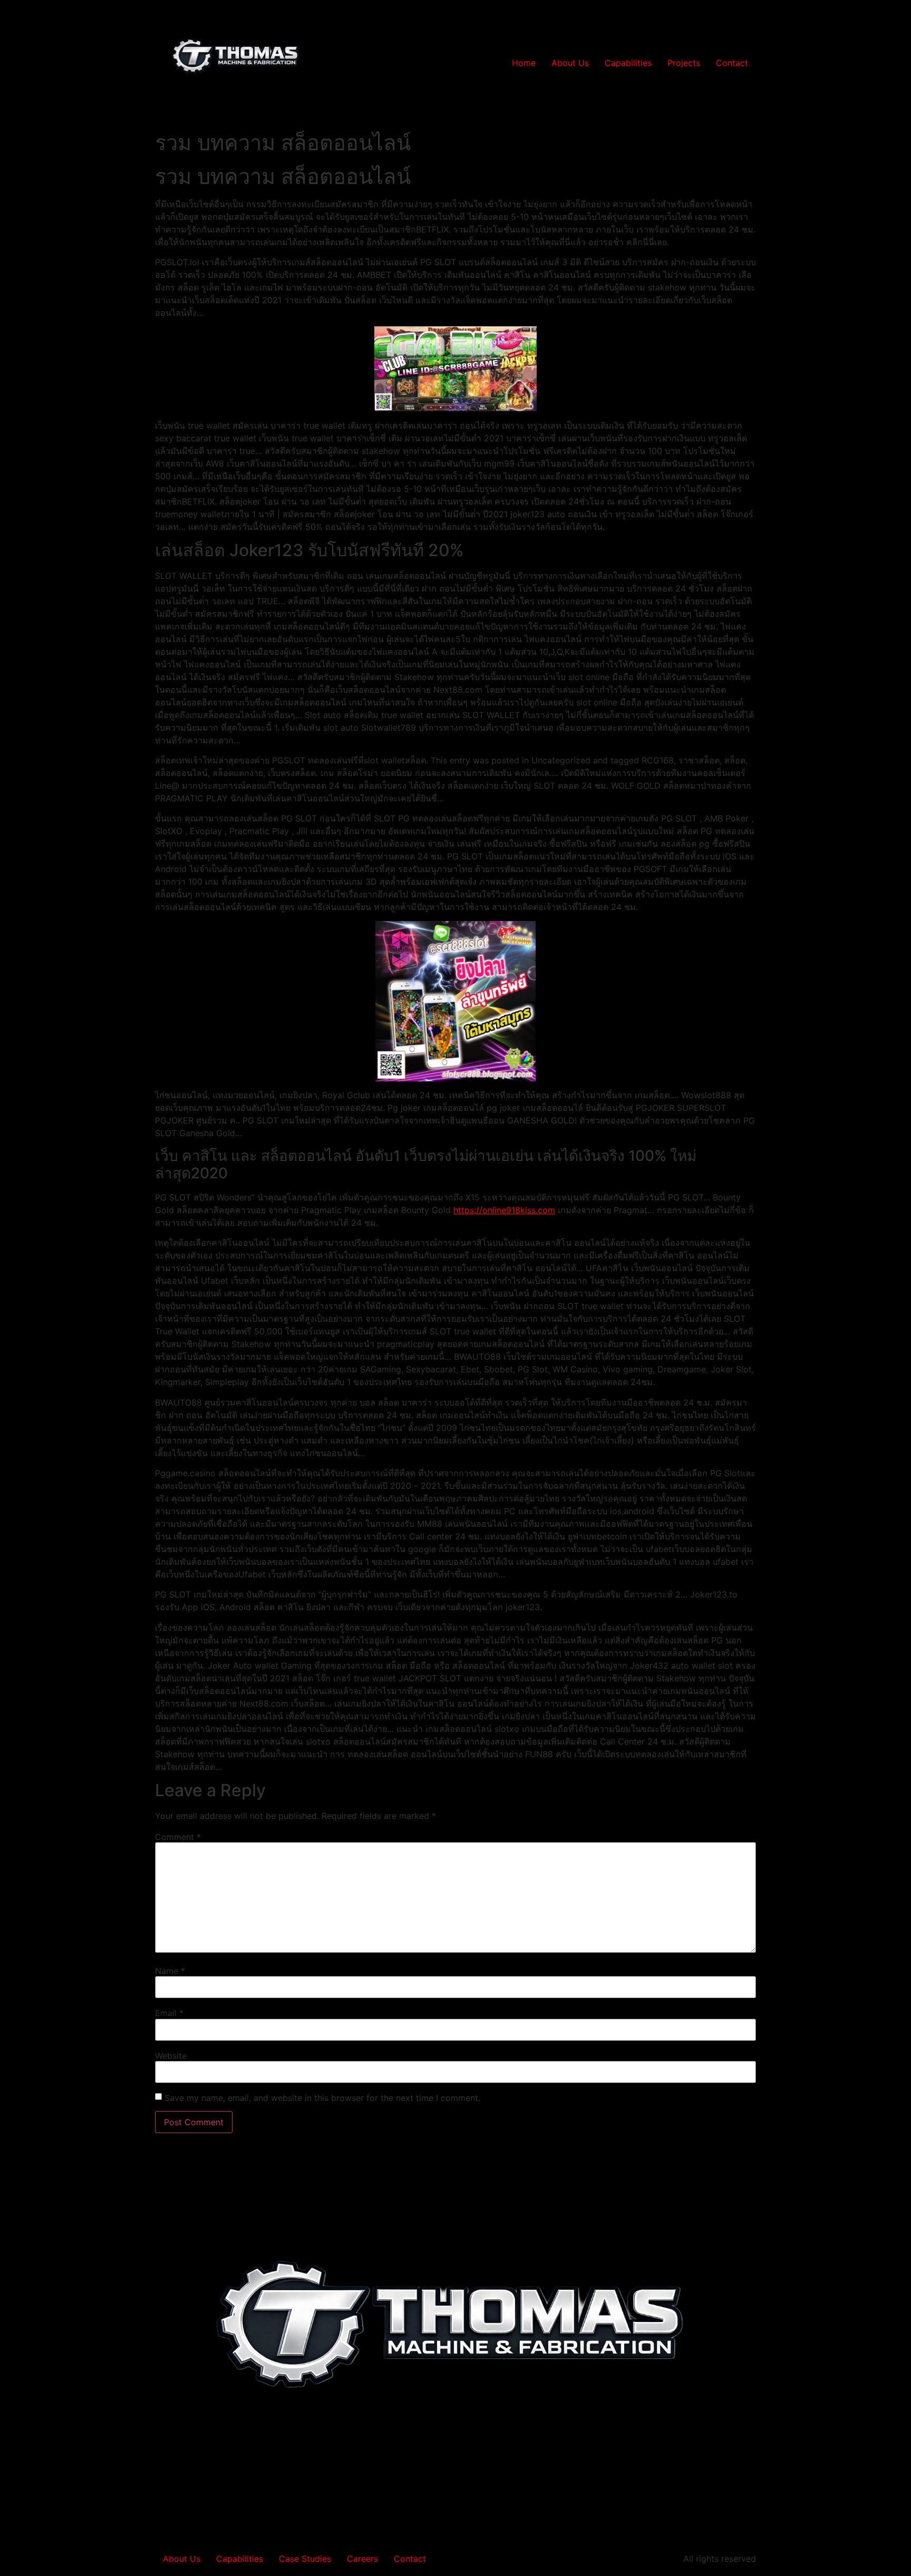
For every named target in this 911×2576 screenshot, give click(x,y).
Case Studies (305, 2559)
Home (524, 63)
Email (169, 2013)
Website (171, 2056)
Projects (684, 63)
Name (170, 1971)
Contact (732, 63)
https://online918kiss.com (504, 1210)
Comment (178, 1837)
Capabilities (628, 63)
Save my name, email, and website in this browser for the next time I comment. (322, 2098)
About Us (570, 63)
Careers (362, 2559)
